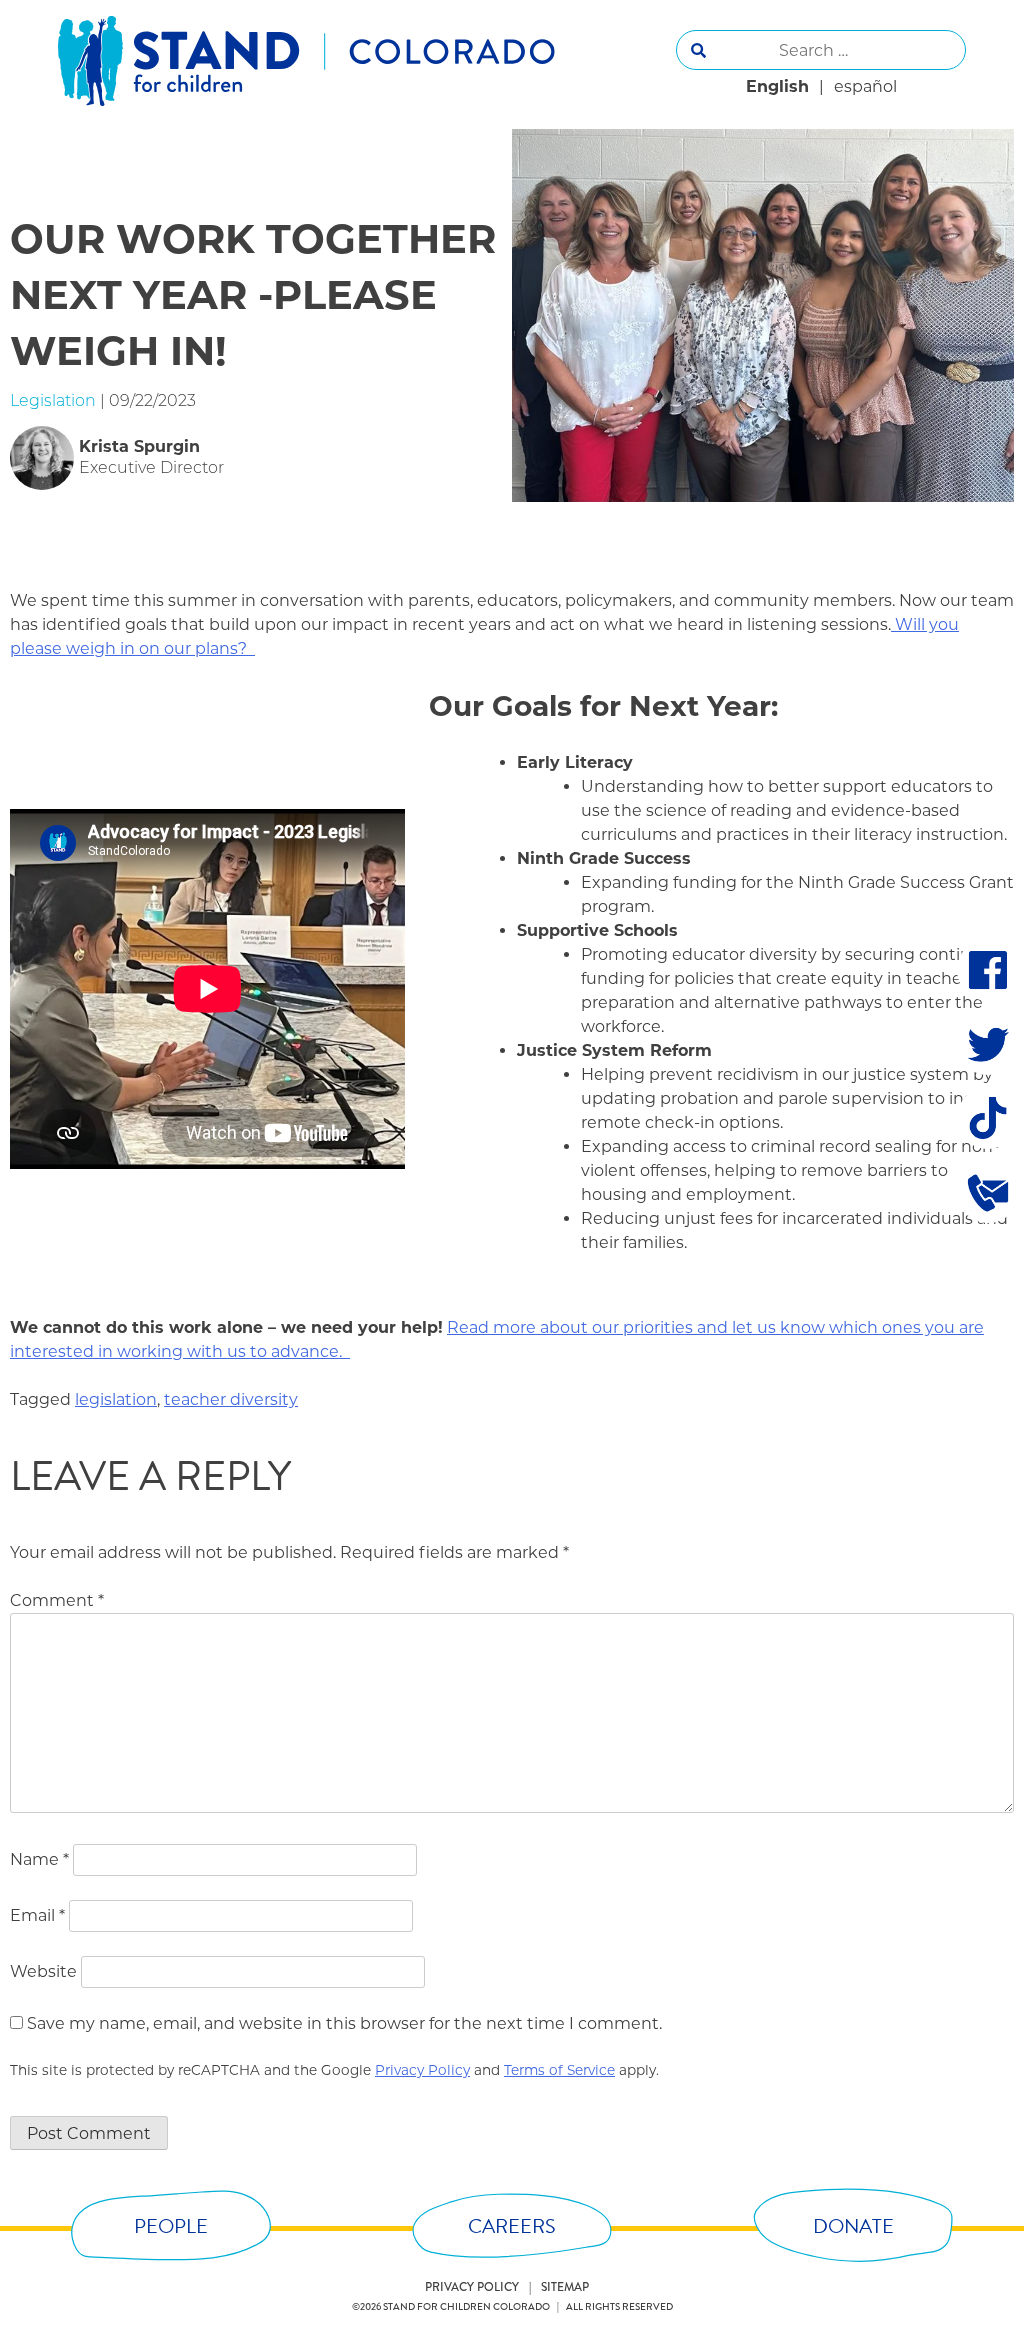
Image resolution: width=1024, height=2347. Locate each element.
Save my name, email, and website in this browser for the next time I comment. (344, 2023)
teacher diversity (231, 1399)
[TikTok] (988, 1118)
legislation (116, 1399)
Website (43, 1971)
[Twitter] (988, 1044)
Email (37, 1915)
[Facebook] (988, 970)
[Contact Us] (988, 1192)
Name (39, 1859)
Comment (57, 1600)
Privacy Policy (422, 2070)
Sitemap (565, 2287)
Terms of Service (559, 2070)
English (777, 86)
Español (865, 86)
